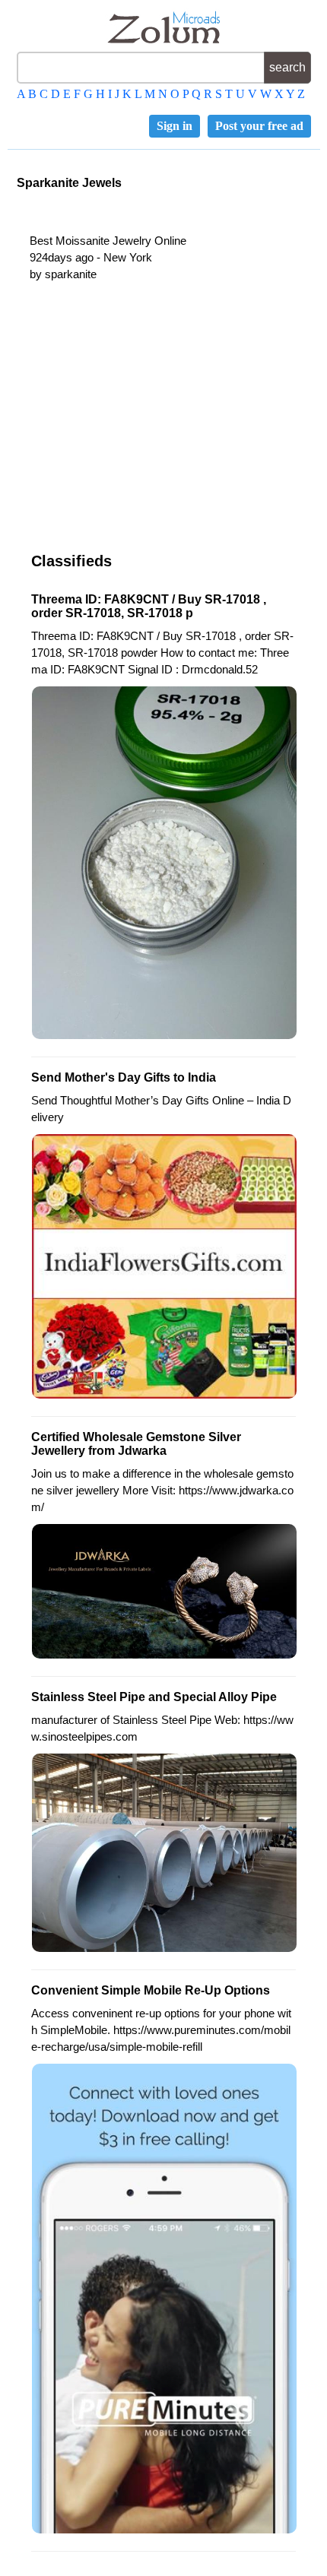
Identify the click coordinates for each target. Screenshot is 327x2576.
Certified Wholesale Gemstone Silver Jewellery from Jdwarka (136, 1444)
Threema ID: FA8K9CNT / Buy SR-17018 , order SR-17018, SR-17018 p (149, 606)
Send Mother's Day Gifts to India (124, 1077)
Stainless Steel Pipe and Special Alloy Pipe (154, 1697)
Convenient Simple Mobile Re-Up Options (151, 1990)
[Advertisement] (159, 420)
